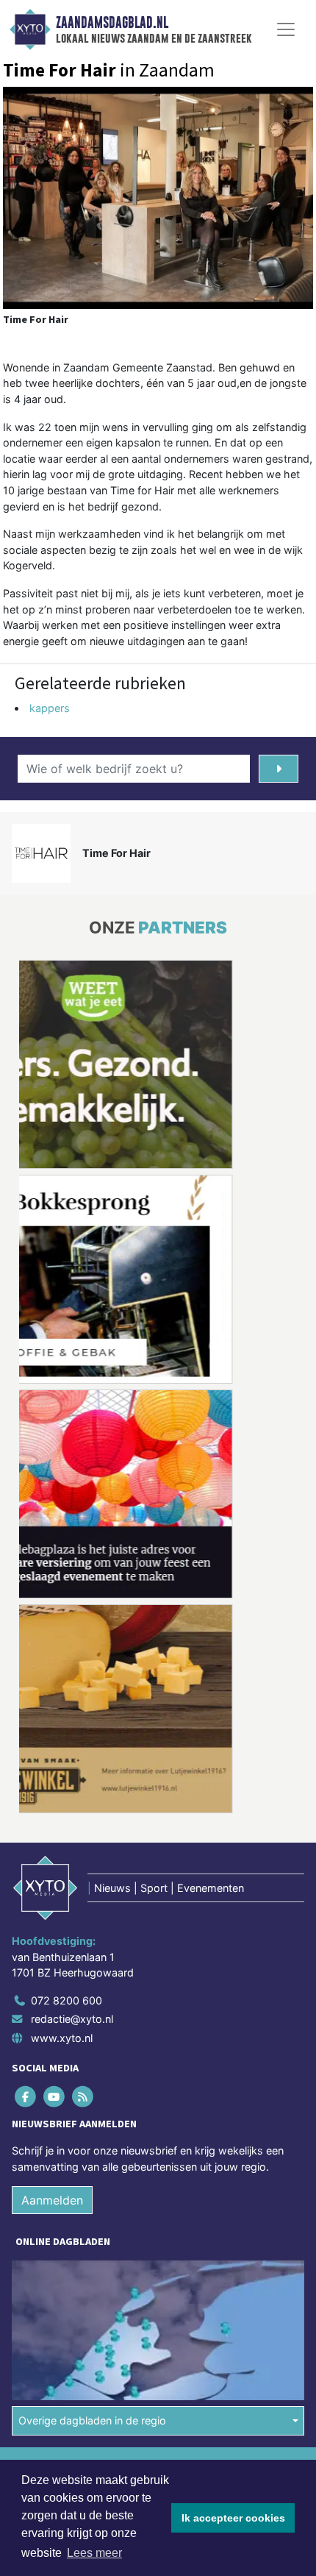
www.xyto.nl (62, 2038)
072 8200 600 (67, 2000)
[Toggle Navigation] (286, 29)
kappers (50, 708)
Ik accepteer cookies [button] (233, 2518)
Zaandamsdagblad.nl (112, 23)
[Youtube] (55, 2096)
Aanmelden (52, 2200)
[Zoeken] (279, 769)
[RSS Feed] (83, 2096)
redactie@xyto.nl (72, 2019)
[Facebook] (26, 2096)
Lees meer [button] (94, 2553)
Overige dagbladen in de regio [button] (92, 2420)
